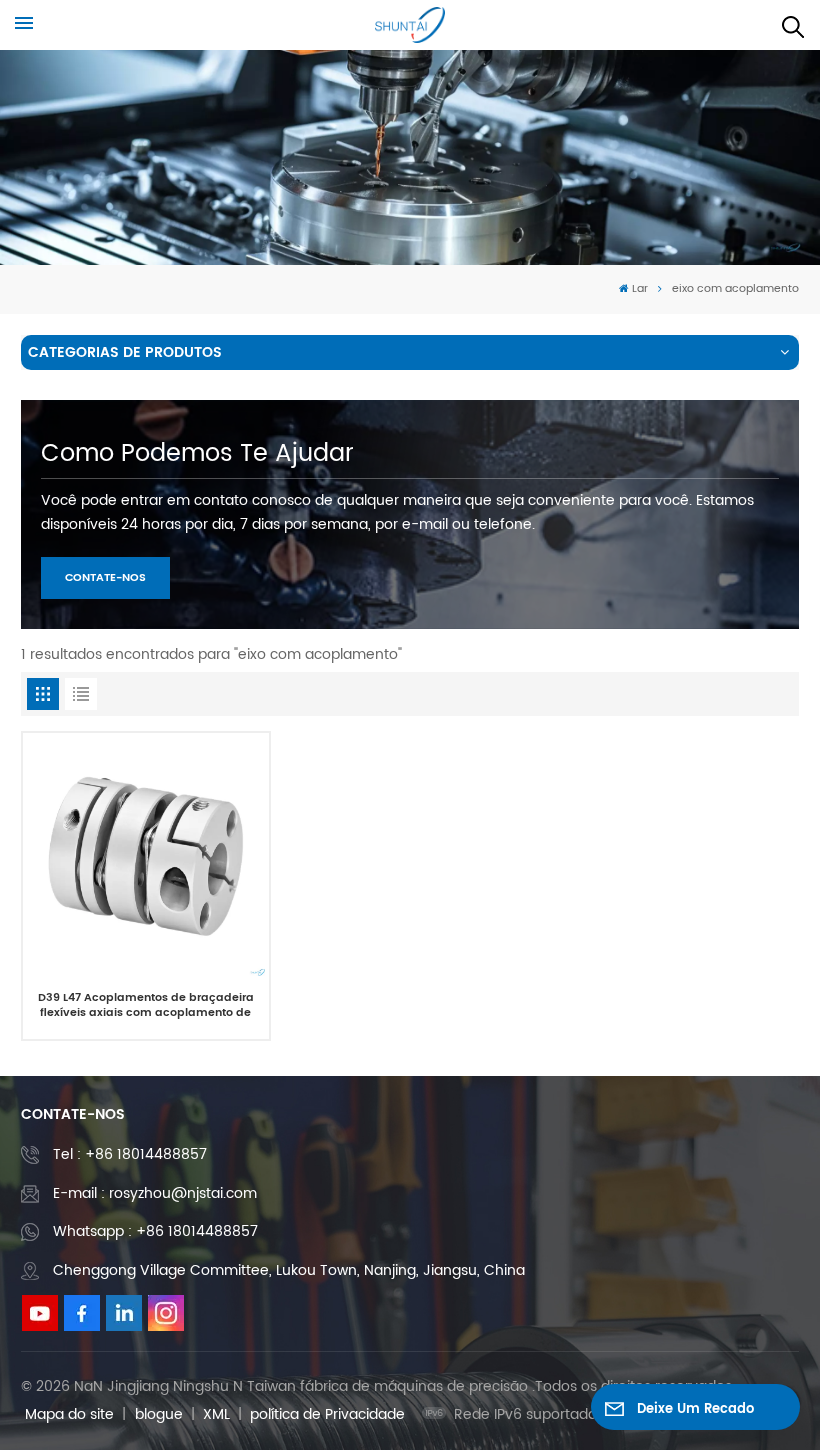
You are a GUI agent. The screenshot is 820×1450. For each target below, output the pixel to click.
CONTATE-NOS (105, 578)
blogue (159, 1414)
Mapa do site (69, 1414)
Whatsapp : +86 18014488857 (155, 1231)
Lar (640, 289)
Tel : (130, 1154)
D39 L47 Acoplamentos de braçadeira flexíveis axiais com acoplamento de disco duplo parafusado (146, 1006)
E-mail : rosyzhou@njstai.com (155, 1193)
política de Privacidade (327, 1414)
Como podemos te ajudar (197, 454)
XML (216, 1414)
